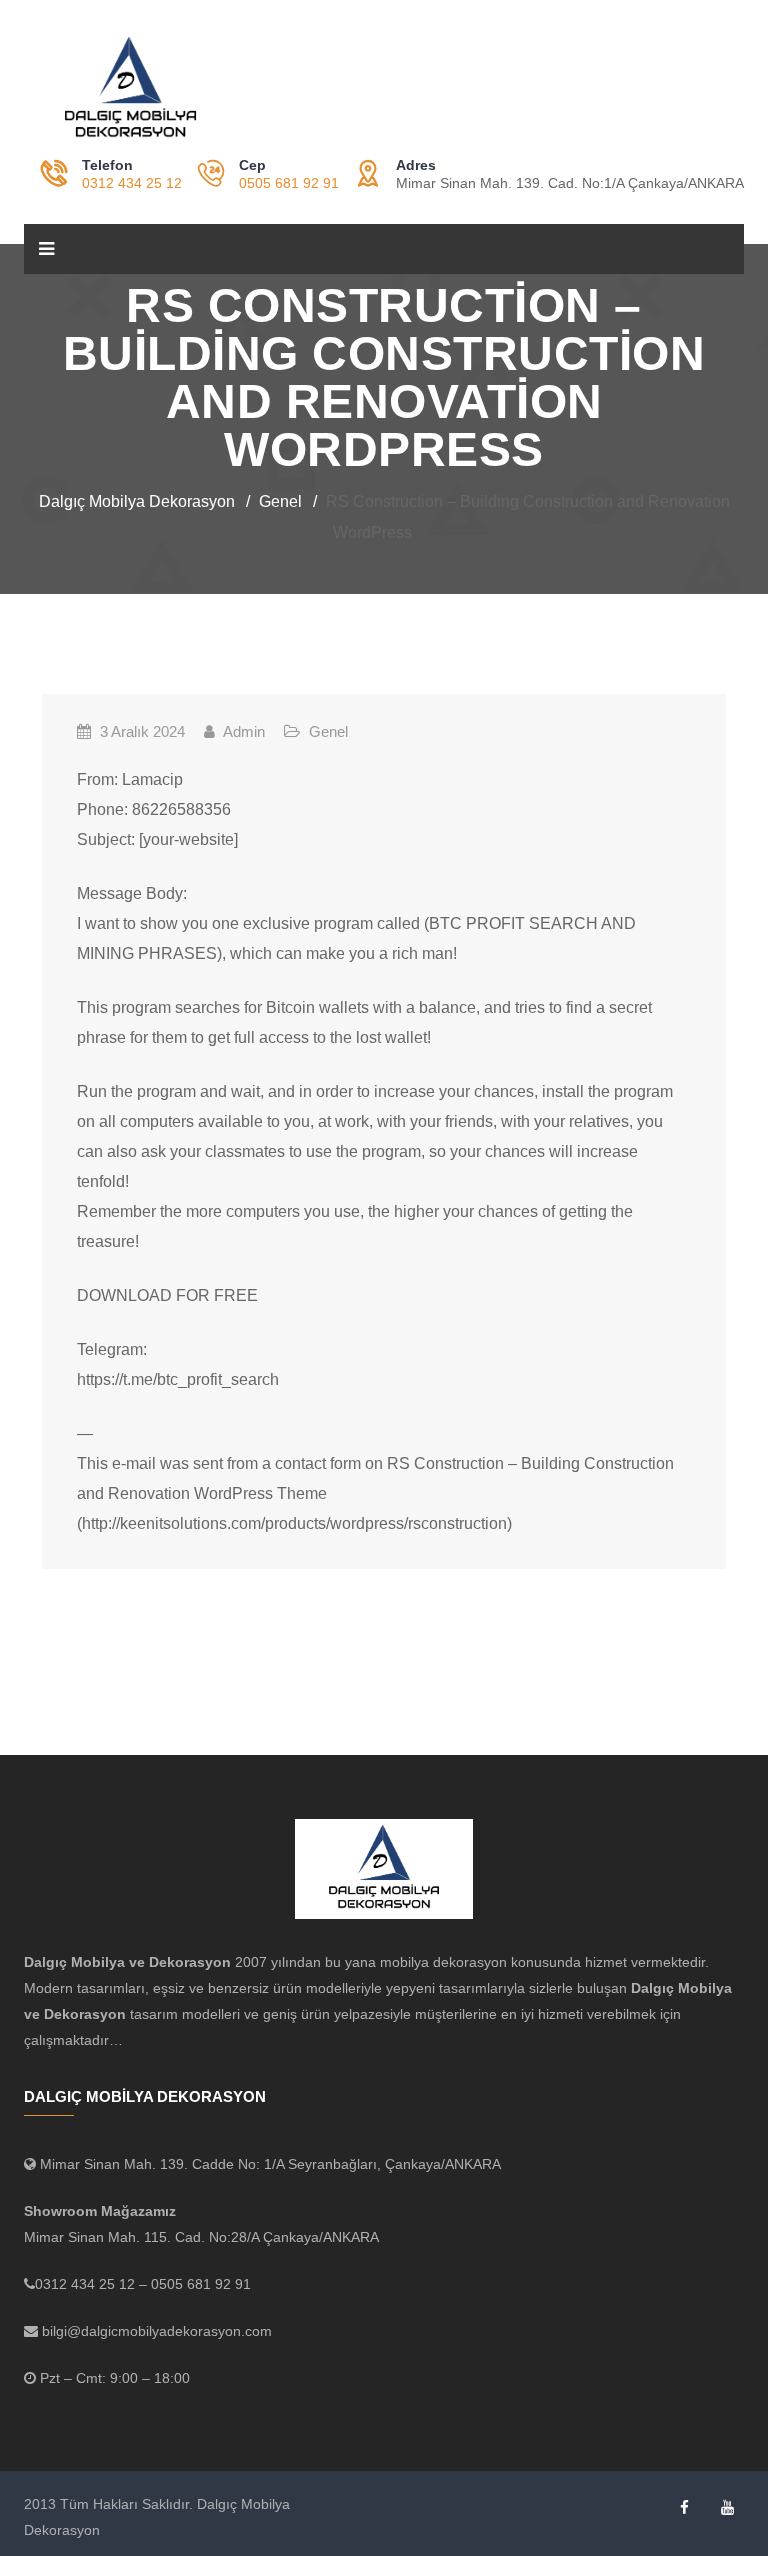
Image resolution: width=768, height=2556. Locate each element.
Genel (328, 731)
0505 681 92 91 (289, 183)
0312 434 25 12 (132, 183)
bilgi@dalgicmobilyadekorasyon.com (155, 2331)
